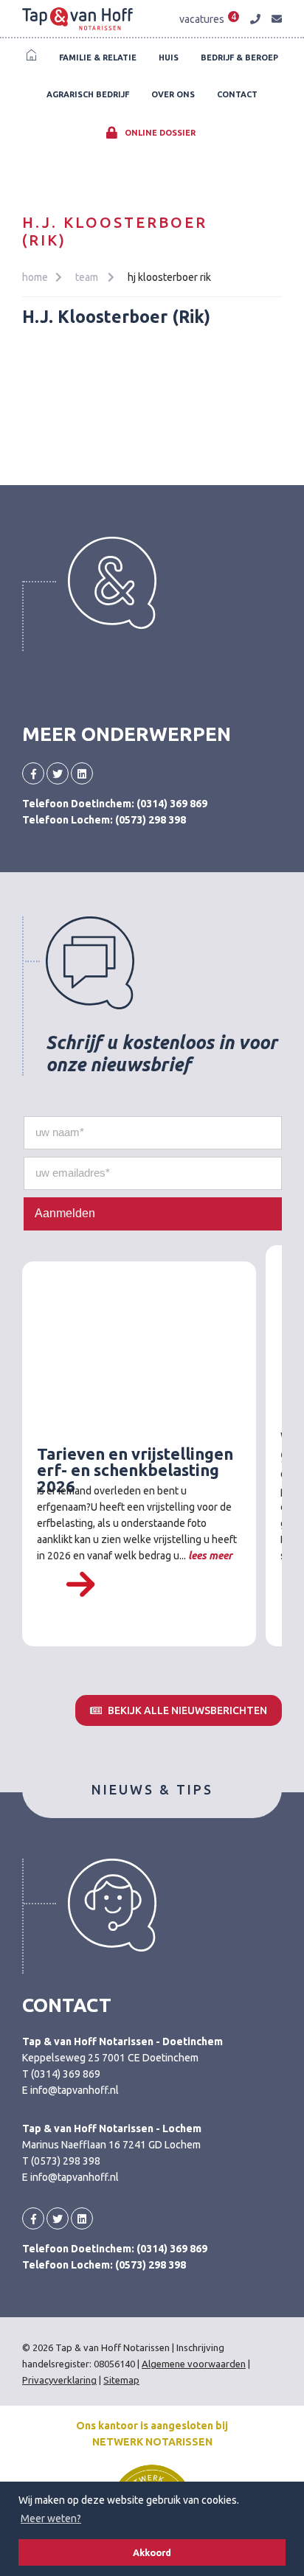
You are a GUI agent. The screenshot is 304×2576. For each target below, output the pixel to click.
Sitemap (121, 2380)
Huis (169, 58)
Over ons (173, 94)
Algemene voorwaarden (194, 2364)
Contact (237, 94)
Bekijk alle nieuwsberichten (186, 1710)
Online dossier (159, 133)
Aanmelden (65, 1213)
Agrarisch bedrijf (88, 94)
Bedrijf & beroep (239, 58)
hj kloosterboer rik (169, 277)
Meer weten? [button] (51, 2518)
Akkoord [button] (152, 2552)
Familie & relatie (98, 58)
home (35, 277)
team (88, 277)
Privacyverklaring (59, 2380)
